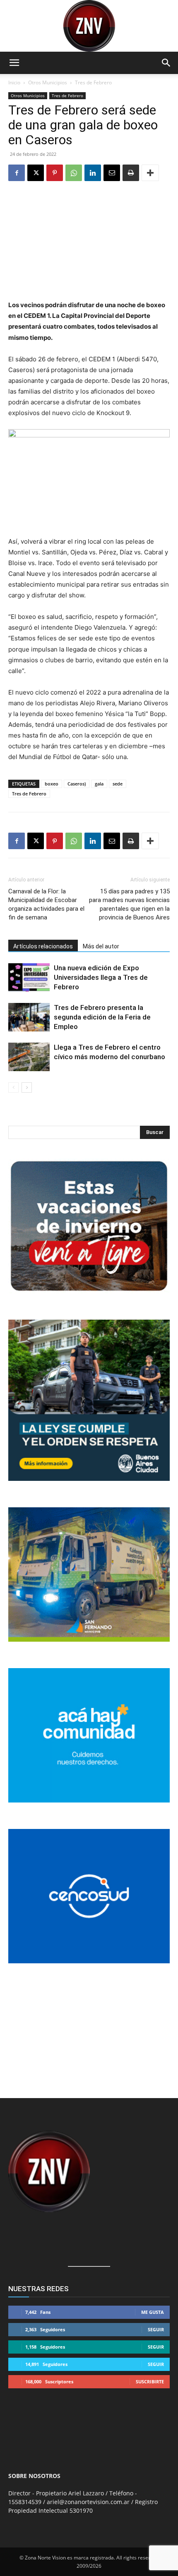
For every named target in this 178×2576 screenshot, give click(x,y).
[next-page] (27, 1087)
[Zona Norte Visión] (89, 26)
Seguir (156, 2329)
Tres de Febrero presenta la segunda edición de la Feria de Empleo (102, 1017)
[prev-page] (13, 1087)
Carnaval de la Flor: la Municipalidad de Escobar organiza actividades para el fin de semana (46, 904)
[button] (14, 63)
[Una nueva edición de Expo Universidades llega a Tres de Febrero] (29, 978)
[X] (36, 173)
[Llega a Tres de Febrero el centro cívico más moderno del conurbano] (29, 1057)
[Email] (112, 173)
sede (118, 784)
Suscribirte (150, 2381)
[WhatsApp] (74, 173)
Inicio (14, 82)
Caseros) (77, 784)
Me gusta (153, 2312)
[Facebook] (17, 173)
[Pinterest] (55, 173)
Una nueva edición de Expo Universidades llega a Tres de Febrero (101, 977)
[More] (150, 173)
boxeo (52, 784)
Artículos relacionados (43, 946)
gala (99, 784)
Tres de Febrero (93, 82)
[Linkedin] (93, 173)
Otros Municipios (48, 82)
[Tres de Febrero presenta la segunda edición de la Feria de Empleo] (29, 1017)
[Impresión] (131, 173)
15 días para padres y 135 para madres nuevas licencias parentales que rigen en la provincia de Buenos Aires (129, 904)
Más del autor (101, 946)
